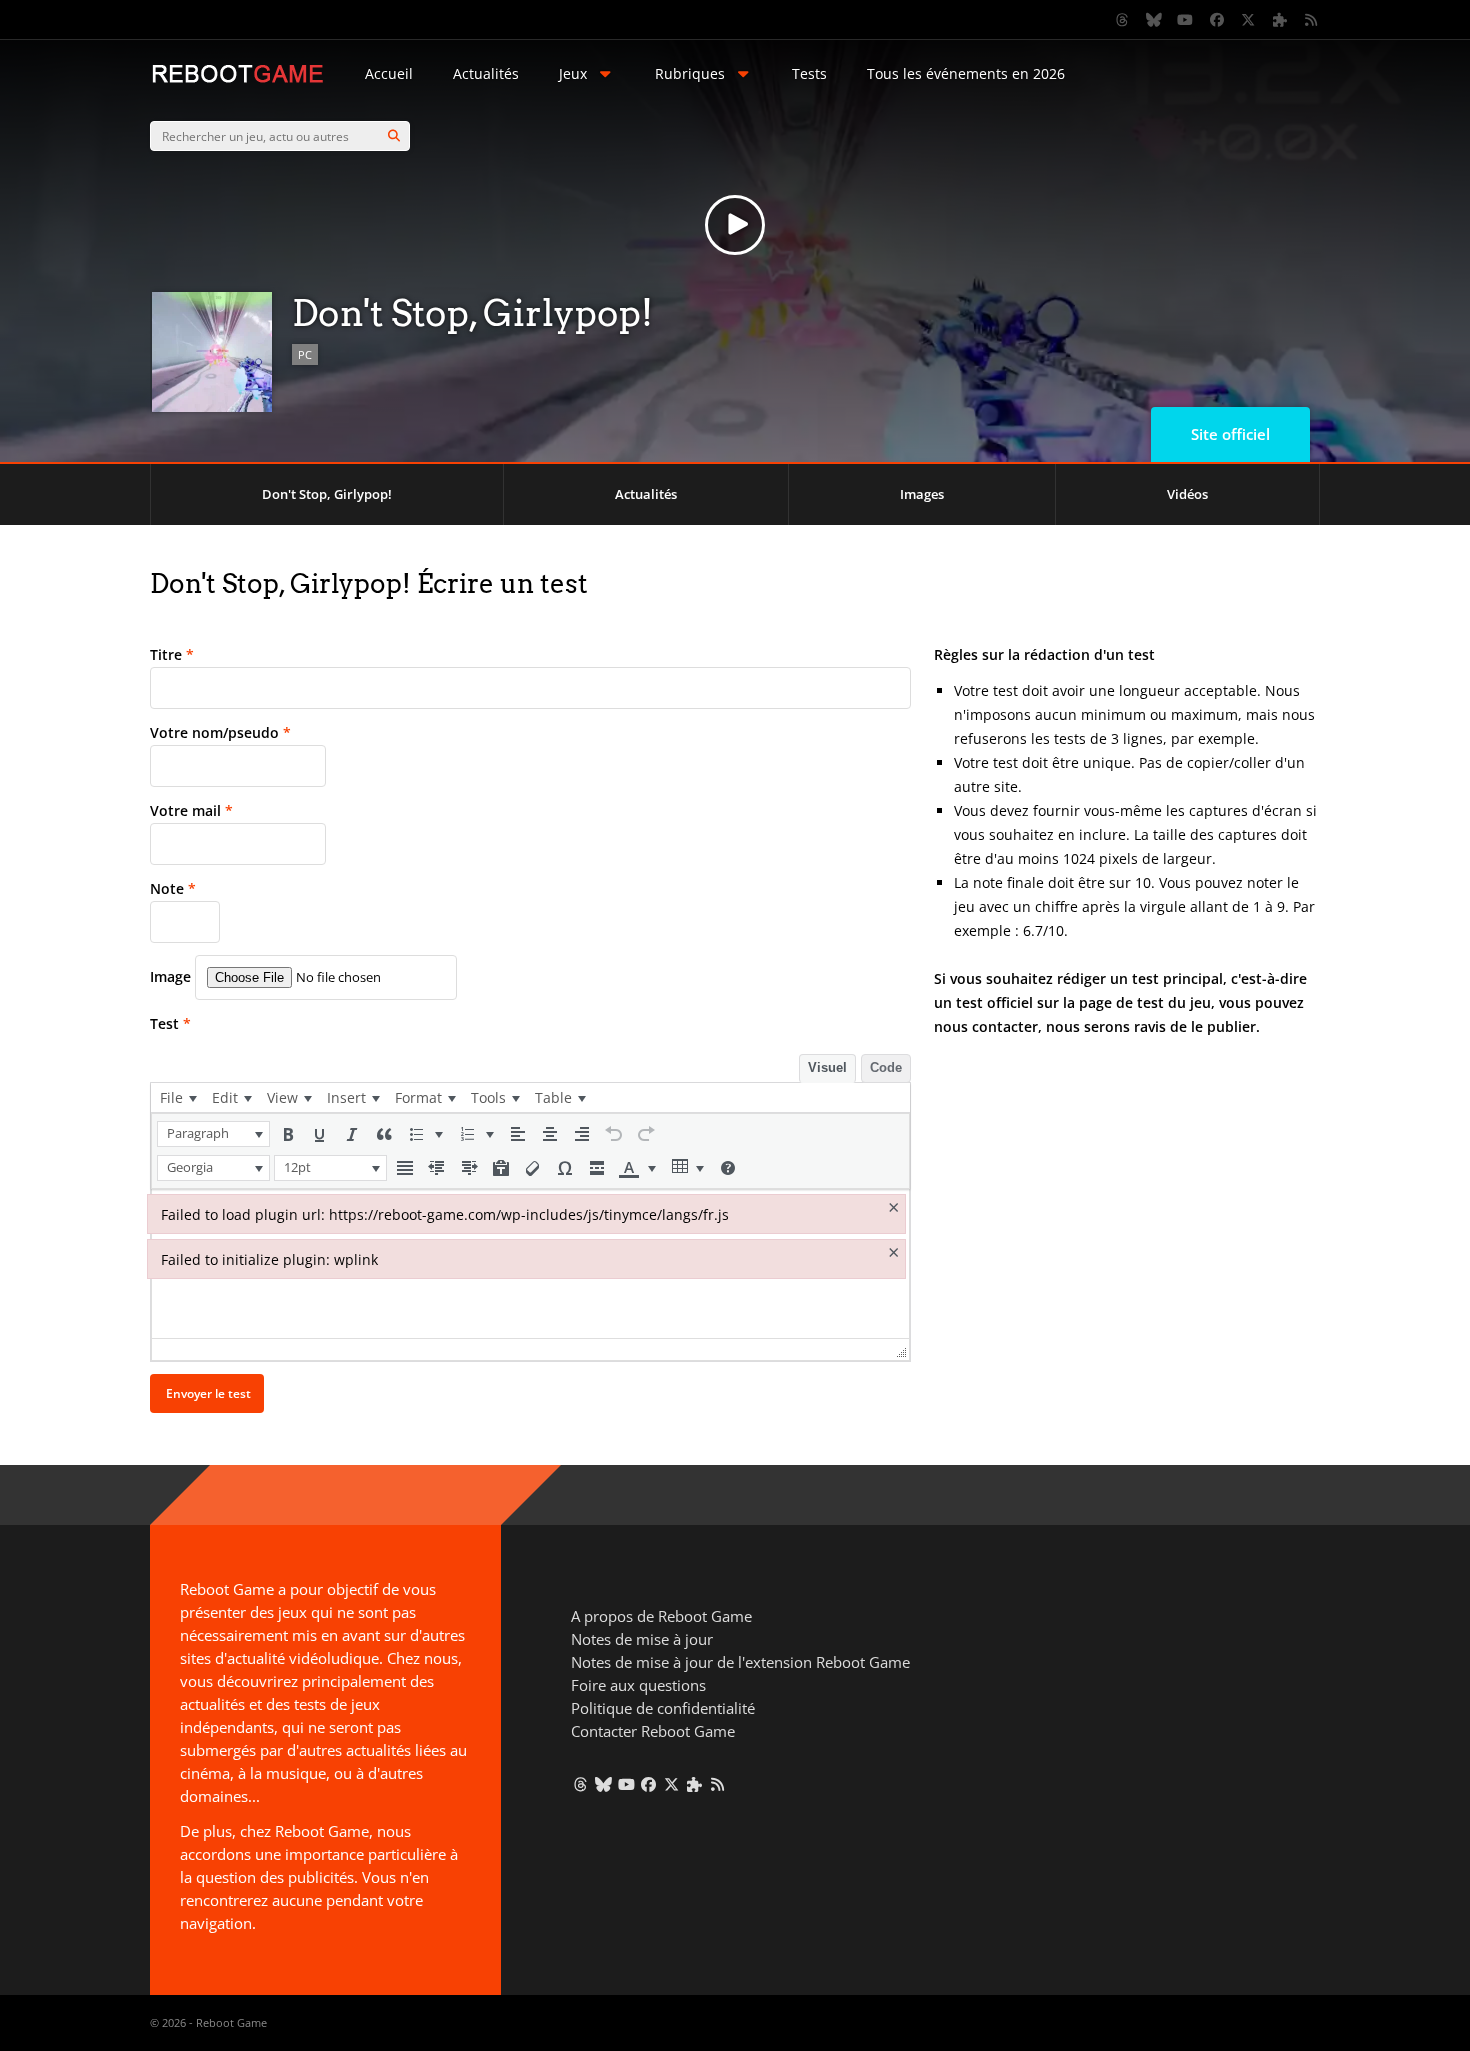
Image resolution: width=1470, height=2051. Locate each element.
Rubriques (690, 73)
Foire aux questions (638, 1685)
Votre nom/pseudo (220, 732)
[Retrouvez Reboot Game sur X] (1249, 20)
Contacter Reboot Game (653, 1731)
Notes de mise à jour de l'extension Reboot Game (740, 1662)
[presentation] (178, 1097)
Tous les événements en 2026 (966, 73)
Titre (172, 654)
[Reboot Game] (237, 80)
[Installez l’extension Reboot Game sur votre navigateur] (1280, 20)
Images (922, 494)
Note (173, 888)
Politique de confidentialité (663, 1708)
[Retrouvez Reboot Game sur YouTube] (1186, 20)
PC (305, 354)
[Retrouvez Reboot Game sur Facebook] (1217, 20)
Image (170, 976)
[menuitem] (178, 1097)
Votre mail (191, 810)
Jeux (573, 73)
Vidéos (1187, 494)
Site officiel (1230, 434)
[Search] (394, 136)
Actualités (486, 73)
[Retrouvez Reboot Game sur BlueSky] (1154, 20)
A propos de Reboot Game (661, 1616)
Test (170, 1023)
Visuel (827, 1067)
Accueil (389, 73)
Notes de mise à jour (642, 1639)
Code (886, 1067)
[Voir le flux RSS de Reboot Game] (1312, 20)
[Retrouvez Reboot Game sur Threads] (1123, 20)
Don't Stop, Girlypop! (327, 494)
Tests (809, 73)
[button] (213, 1134)
